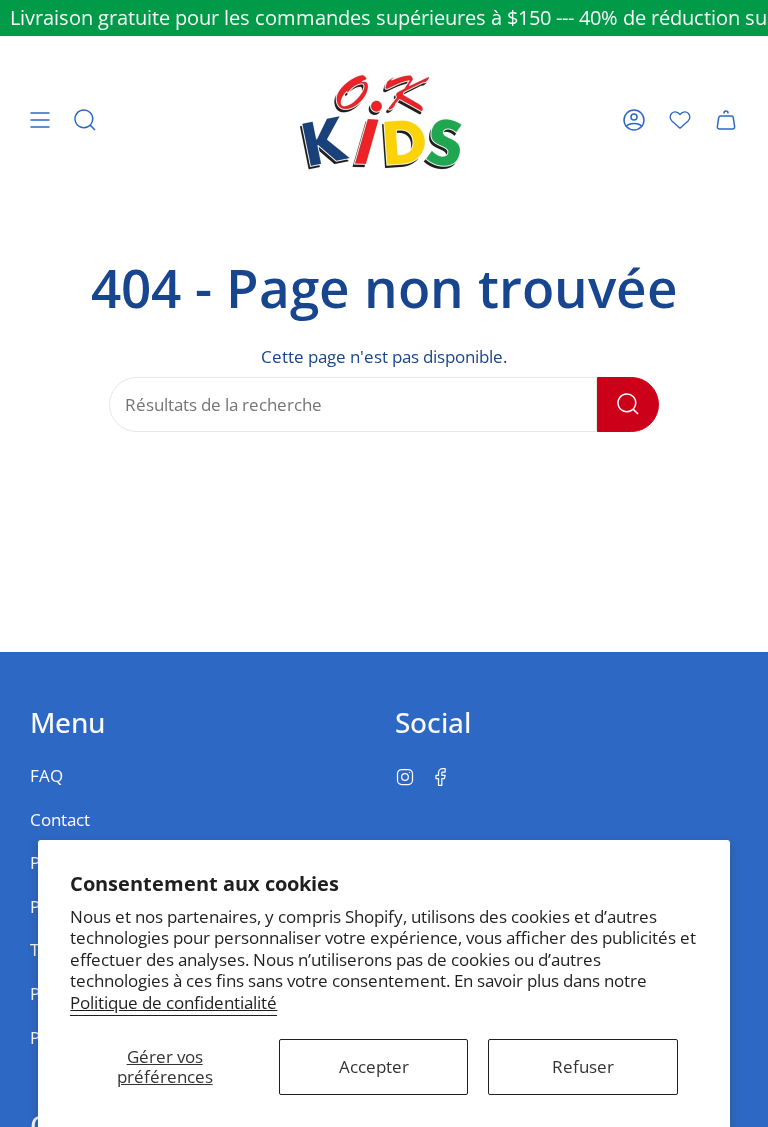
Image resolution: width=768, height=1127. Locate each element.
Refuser (583, 1066)
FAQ (46, 775)
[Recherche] (628, 404)
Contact (60, 819)
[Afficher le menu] (40, 120)
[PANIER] (726, 120)
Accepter (374, 1066)
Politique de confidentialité (173, 1002)
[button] (85, 120)
